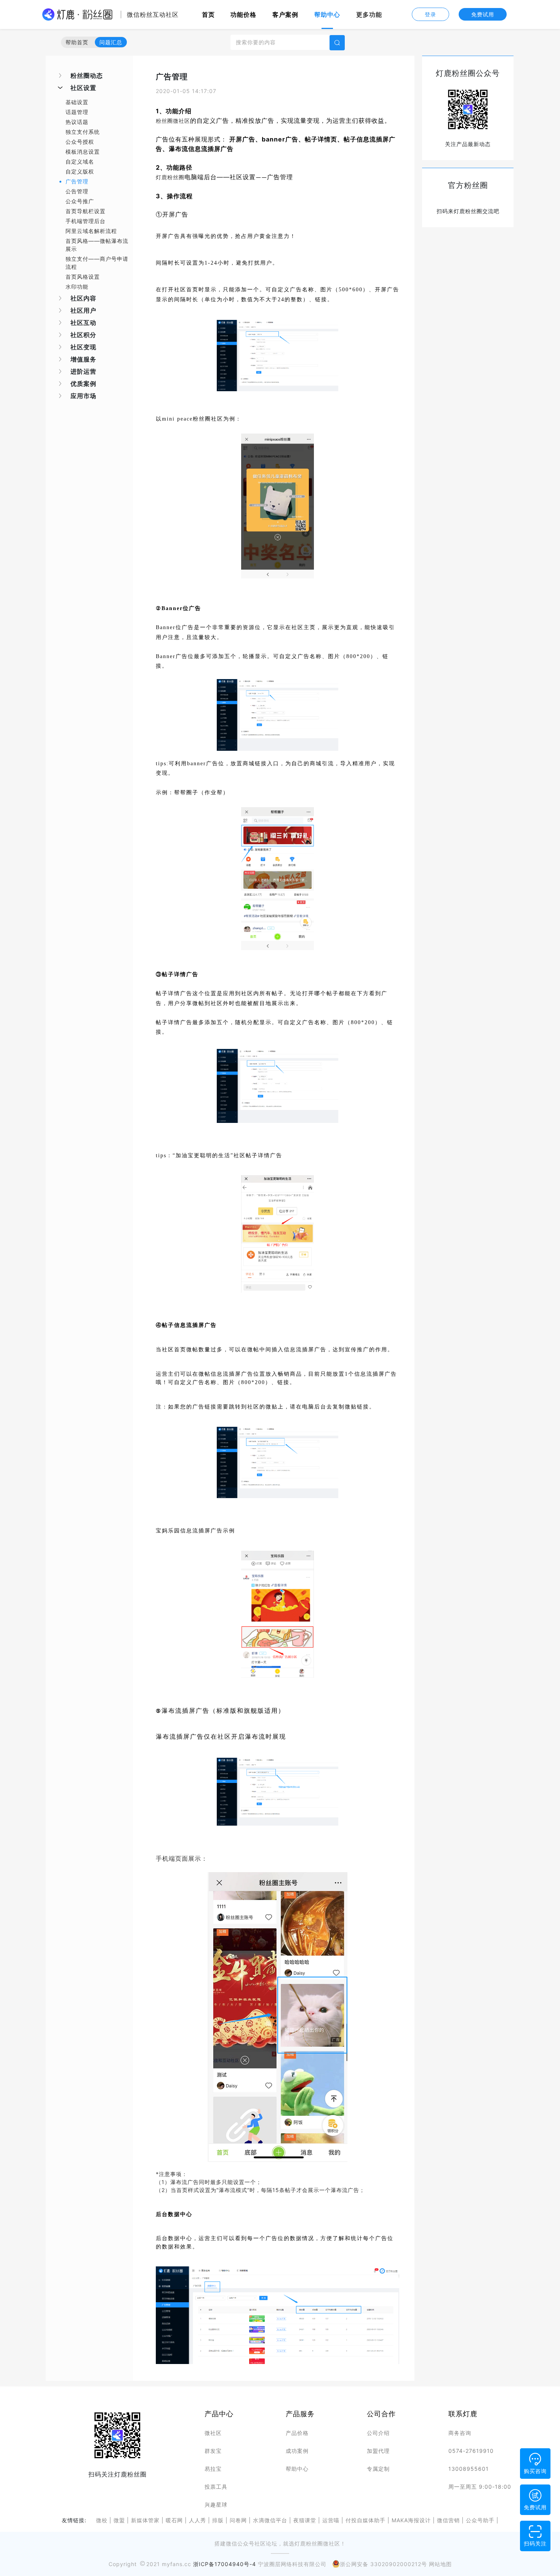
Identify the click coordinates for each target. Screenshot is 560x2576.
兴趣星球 (216, 2505)
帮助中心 (327, 14)
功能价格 (243, 14)
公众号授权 (80, 142)
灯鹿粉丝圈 (170, 177)
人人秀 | (199, 2520)
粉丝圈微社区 (173, 121)
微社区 (213, 2433)
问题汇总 (111, 42)
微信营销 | (450, 2520)
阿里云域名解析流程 (91, 231)
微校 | (103, 2520)
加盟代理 (378, 2451)
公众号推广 (80, 201)
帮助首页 (77, 42)
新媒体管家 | (146, 2520)
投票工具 (216, 2487)
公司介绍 (378, 2433)
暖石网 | (175, 2520)
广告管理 (77, 181)
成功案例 (297, 2451)
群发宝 (213, 2451)
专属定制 (378, 2469)
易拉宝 (213, 2469)
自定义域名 (80, 161)
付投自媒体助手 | (367, 2520)
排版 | (219, 2520)
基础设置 (77, 102)
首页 (210, 14)
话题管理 (77, 112)
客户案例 (285, 14)
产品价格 (297, 2433)
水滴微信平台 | (271, 2520)
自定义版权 (80, 171)
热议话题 (77, 122)
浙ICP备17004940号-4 (225, 2564)
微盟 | (120, 2520)
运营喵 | (332, 2520)
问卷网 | (239, 2520)
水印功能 (77, 287)
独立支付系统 (83, 132)
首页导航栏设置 (86, 211)
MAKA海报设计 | (412, 2520)
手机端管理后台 (86, 221)
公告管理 (77, 191)
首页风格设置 (83, 277)
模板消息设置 (83, 152)
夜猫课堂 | (306, 2520)
